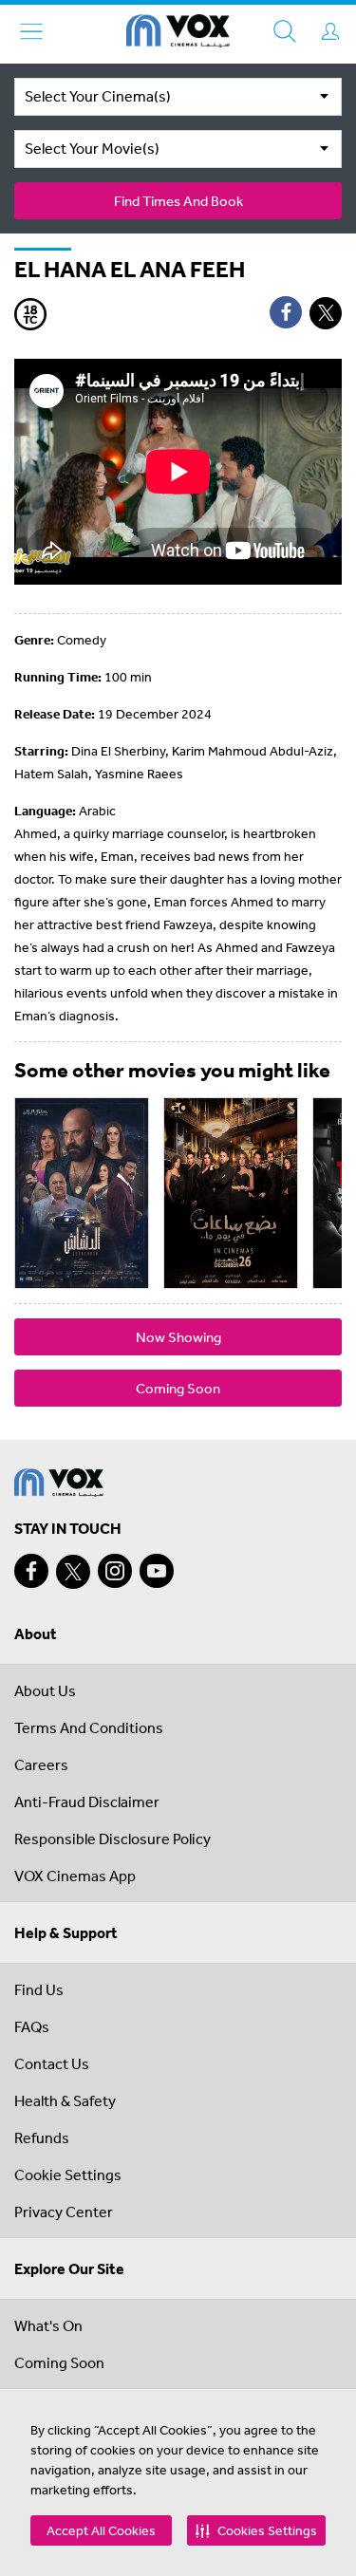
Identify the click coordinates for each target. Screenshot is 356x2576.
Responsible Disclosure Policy (112, 1839)
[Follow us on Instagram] (115, 1571)
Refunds (42, 2137)
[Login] (330, 31)
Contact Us (52, 2063)
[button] (257, 2530)
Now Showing (178, 1337)
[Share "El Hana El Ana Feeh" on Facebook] (286, 312)
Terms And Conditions (89, 1727)
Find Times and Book (178, 201)
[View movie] (82, 1193)
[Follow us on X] (73, 1572)
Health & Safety (65, 2100)
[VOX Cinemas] (178, 34)
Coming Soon (178, 1388)
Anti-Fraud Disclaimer (87, 1801)
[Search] (285, 31)
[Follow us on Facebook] (31, 1571)
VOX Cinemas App (75, 1876)
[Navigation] (31, 31)
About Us (45, 1690)
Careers (41, 1764)
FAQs (32, 2026)
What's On (48, 2325)
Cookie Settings (68, 2175)
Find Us (39, 1989)
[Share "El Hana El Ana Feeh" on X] (326, 313)
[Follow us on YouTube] (157, 1571)
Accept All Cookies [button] (101, 2530)
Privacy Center (64, 2212)
